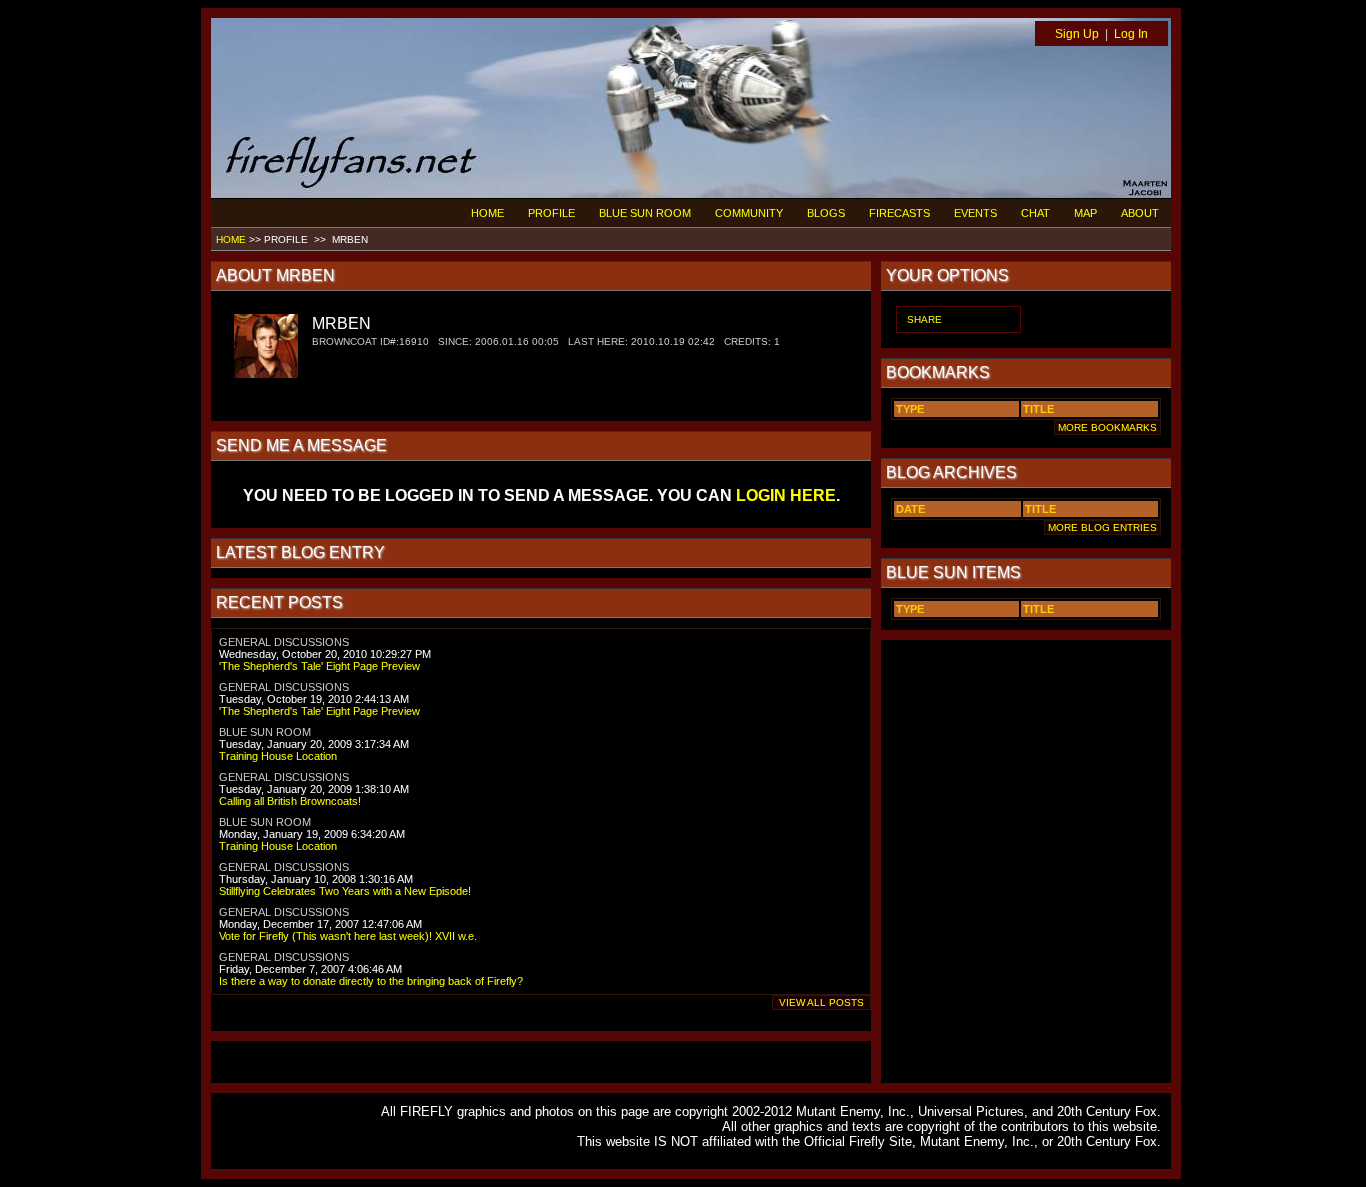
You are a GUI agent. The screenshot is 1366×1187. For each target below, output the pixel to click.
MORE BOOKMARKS (1107, 427)
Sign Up (1077, 34)
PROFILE (551, 213)
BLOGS (826, 213)
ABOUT (1140, 213)
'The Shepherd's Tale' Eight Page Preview (319, 666)
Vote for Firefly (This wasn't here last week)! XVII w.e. (348, 936)
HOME (487, 213)
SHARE (924, 319)
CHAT (1035, 213)
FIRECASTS (899, 213)
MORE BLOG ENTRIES (1102, 527)
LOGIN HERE (786, 495)
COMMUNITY (749, 213)
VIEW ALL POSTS (821, 1002)
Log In (1131, 34)
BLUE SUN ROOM (645, 213)
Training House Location (278, 756)
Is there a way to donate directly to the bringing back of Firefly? (371, 981)
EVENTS (975, 213)
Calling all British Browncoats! (290, 801)
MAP (1085, 213)
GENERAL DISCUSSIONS (284, 642)
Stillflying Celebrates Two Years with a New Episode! (345, 891)
